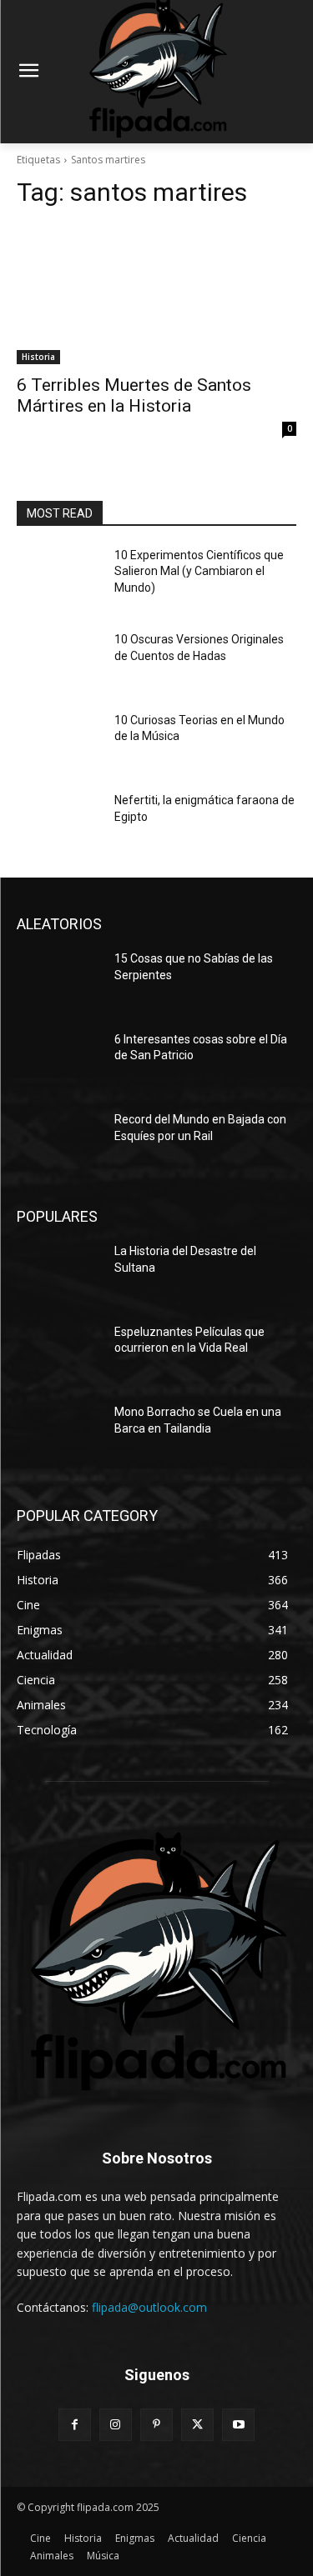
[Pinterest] (156, 2425)
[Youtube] (238, 2425)
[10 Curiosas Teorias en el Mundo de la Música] (59, 742)
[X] (197, 2425)
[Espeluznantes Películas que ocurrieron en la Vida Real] (59, 1353)
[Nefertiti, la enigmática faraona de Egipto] (59, 822)
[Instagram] (116, 2425)
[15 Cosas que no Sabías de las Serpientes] (59, 980)
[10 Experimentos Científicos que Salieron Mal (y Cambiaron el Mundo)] (59, 577)
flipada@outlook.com (149, 2307)
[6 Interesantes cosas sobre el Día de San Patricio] (59, 1061)
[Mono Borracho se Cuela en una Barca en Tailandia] (59, 1433)
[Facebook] (75, 2425)
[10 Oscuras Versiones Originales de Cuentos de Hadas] (59, 661)
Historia (38, 357)
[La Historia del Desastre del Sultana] (59, 1273)
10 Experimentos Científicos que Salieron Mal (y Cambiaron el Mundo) (199, 571)
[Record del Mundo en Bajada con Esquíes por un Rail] (59, 1141)
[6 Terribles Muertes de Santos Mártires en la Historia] (156, 294)
